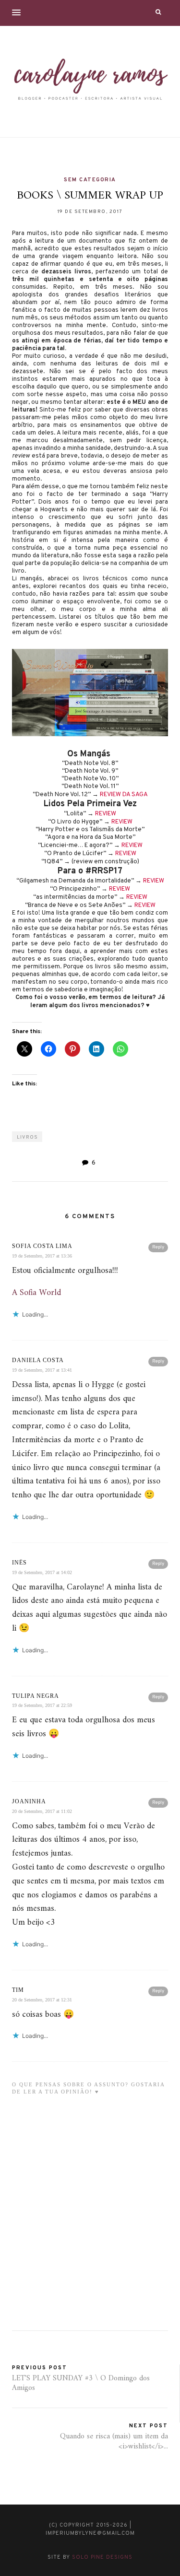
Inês (19, 1563)
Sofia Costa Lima (42, 1246)
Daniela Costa (38, 1360)
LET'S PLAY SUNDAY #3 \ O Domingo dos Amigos (81, 2383)
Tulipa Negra (36, 1696)
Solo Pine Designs (102, 2557)
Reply (158, 1247)
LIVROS (27, 1137)
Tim (18, 1990)
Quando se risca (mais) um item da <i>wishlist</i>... (114, 2441)
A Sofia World (36, 1293)
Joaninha (29, 1801)
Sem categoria (90, 180)
